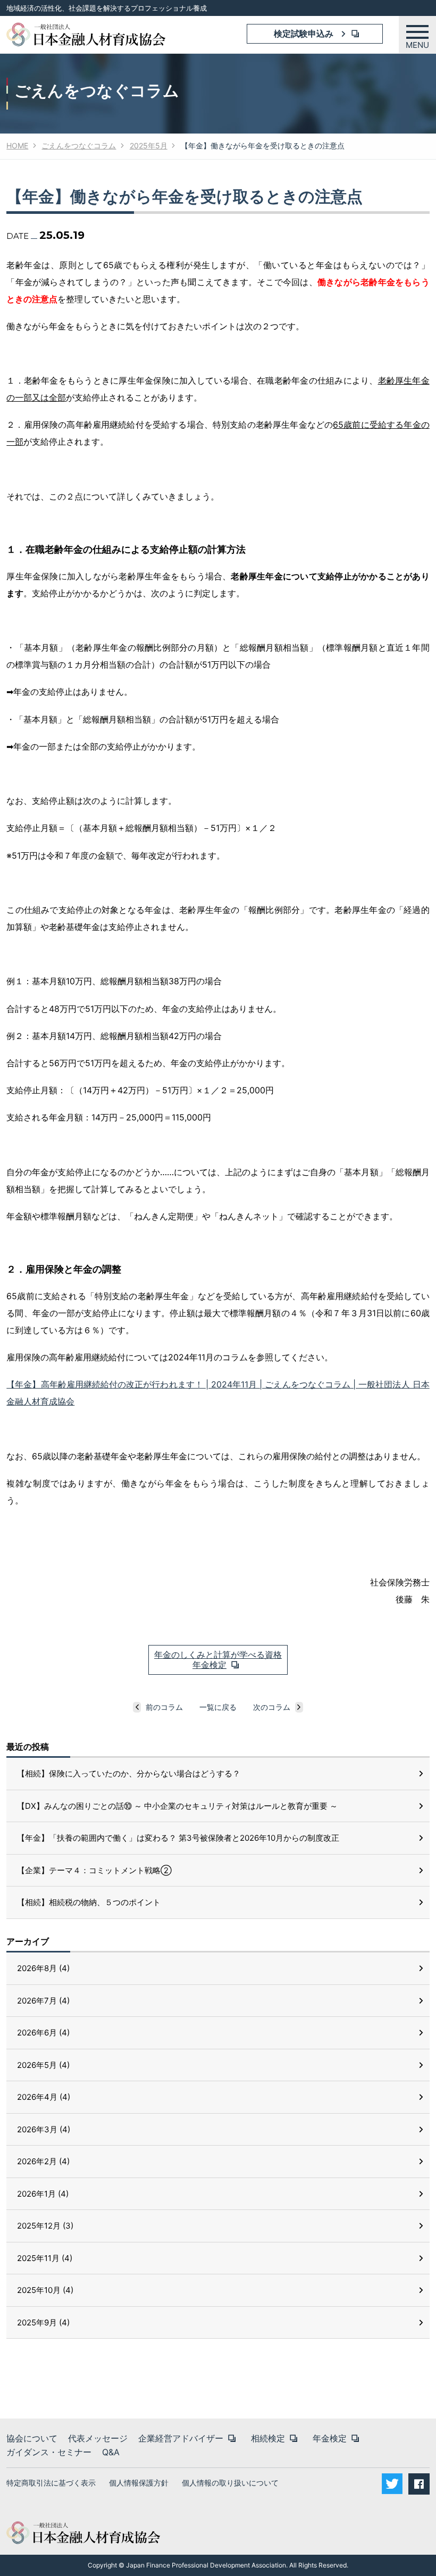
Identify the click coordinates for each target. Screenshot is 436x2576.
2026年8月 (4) (43, 1968)
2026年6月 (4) (43, 2033)
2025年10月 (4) (45, 2290)
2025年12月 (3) (45, 2226)
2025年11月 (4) (45, 2258)
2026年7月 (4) (43, 2001)
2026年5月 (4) (43, 2065)
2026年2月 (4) (43, 2161)
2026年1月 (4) (43, 2194)
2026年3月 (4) (44, 2129)
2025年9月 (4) (43, 2322)
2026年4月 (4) (44, 2097)
